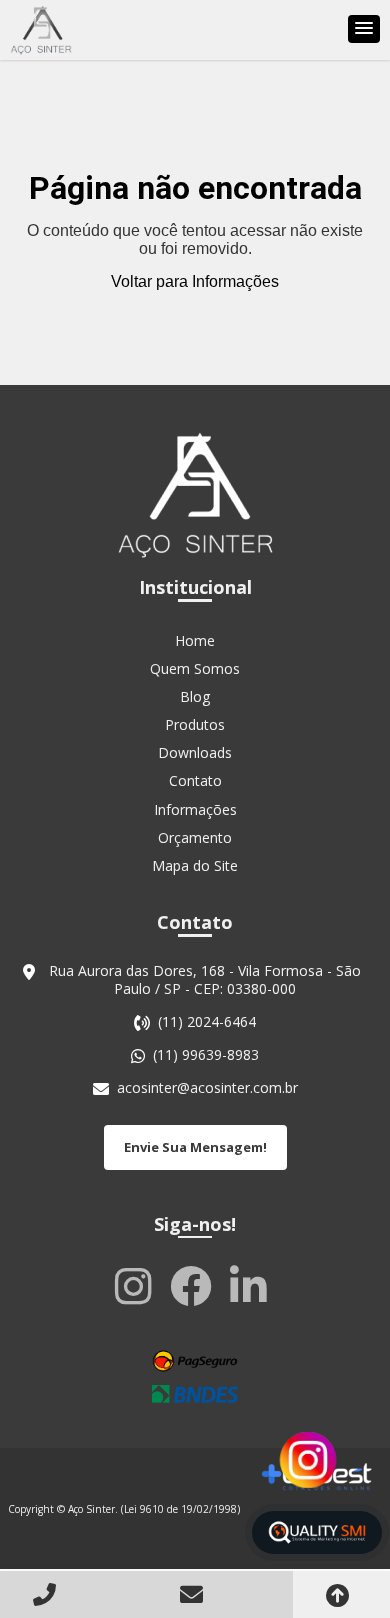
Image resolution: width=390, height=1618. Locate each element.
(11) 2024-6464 (207, 1022)
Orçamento (195, 837)
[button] (364, 29)
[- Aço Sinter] (41, 30)
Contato (195, 780)
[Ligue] (49, 1593)
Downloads (195, 752)
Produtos (195, 724)
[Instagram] (137, 1285)
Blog (195, 696)
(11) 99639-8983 (206, 1055)
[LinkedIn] (252, 1285)
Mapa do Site (195, 865)
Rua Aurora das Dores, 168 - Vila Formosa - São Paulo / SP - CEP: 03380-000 (205, 980)
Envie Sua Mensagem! (195, 1147)
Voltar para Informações (195, 281)
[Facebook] (195, 1285)
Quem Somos (195, 668)
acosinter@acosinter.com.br (207, 1088)
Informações (195, 809)
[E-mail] (195, 1593)
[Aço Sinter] (195, 494)
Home (195, 640)
